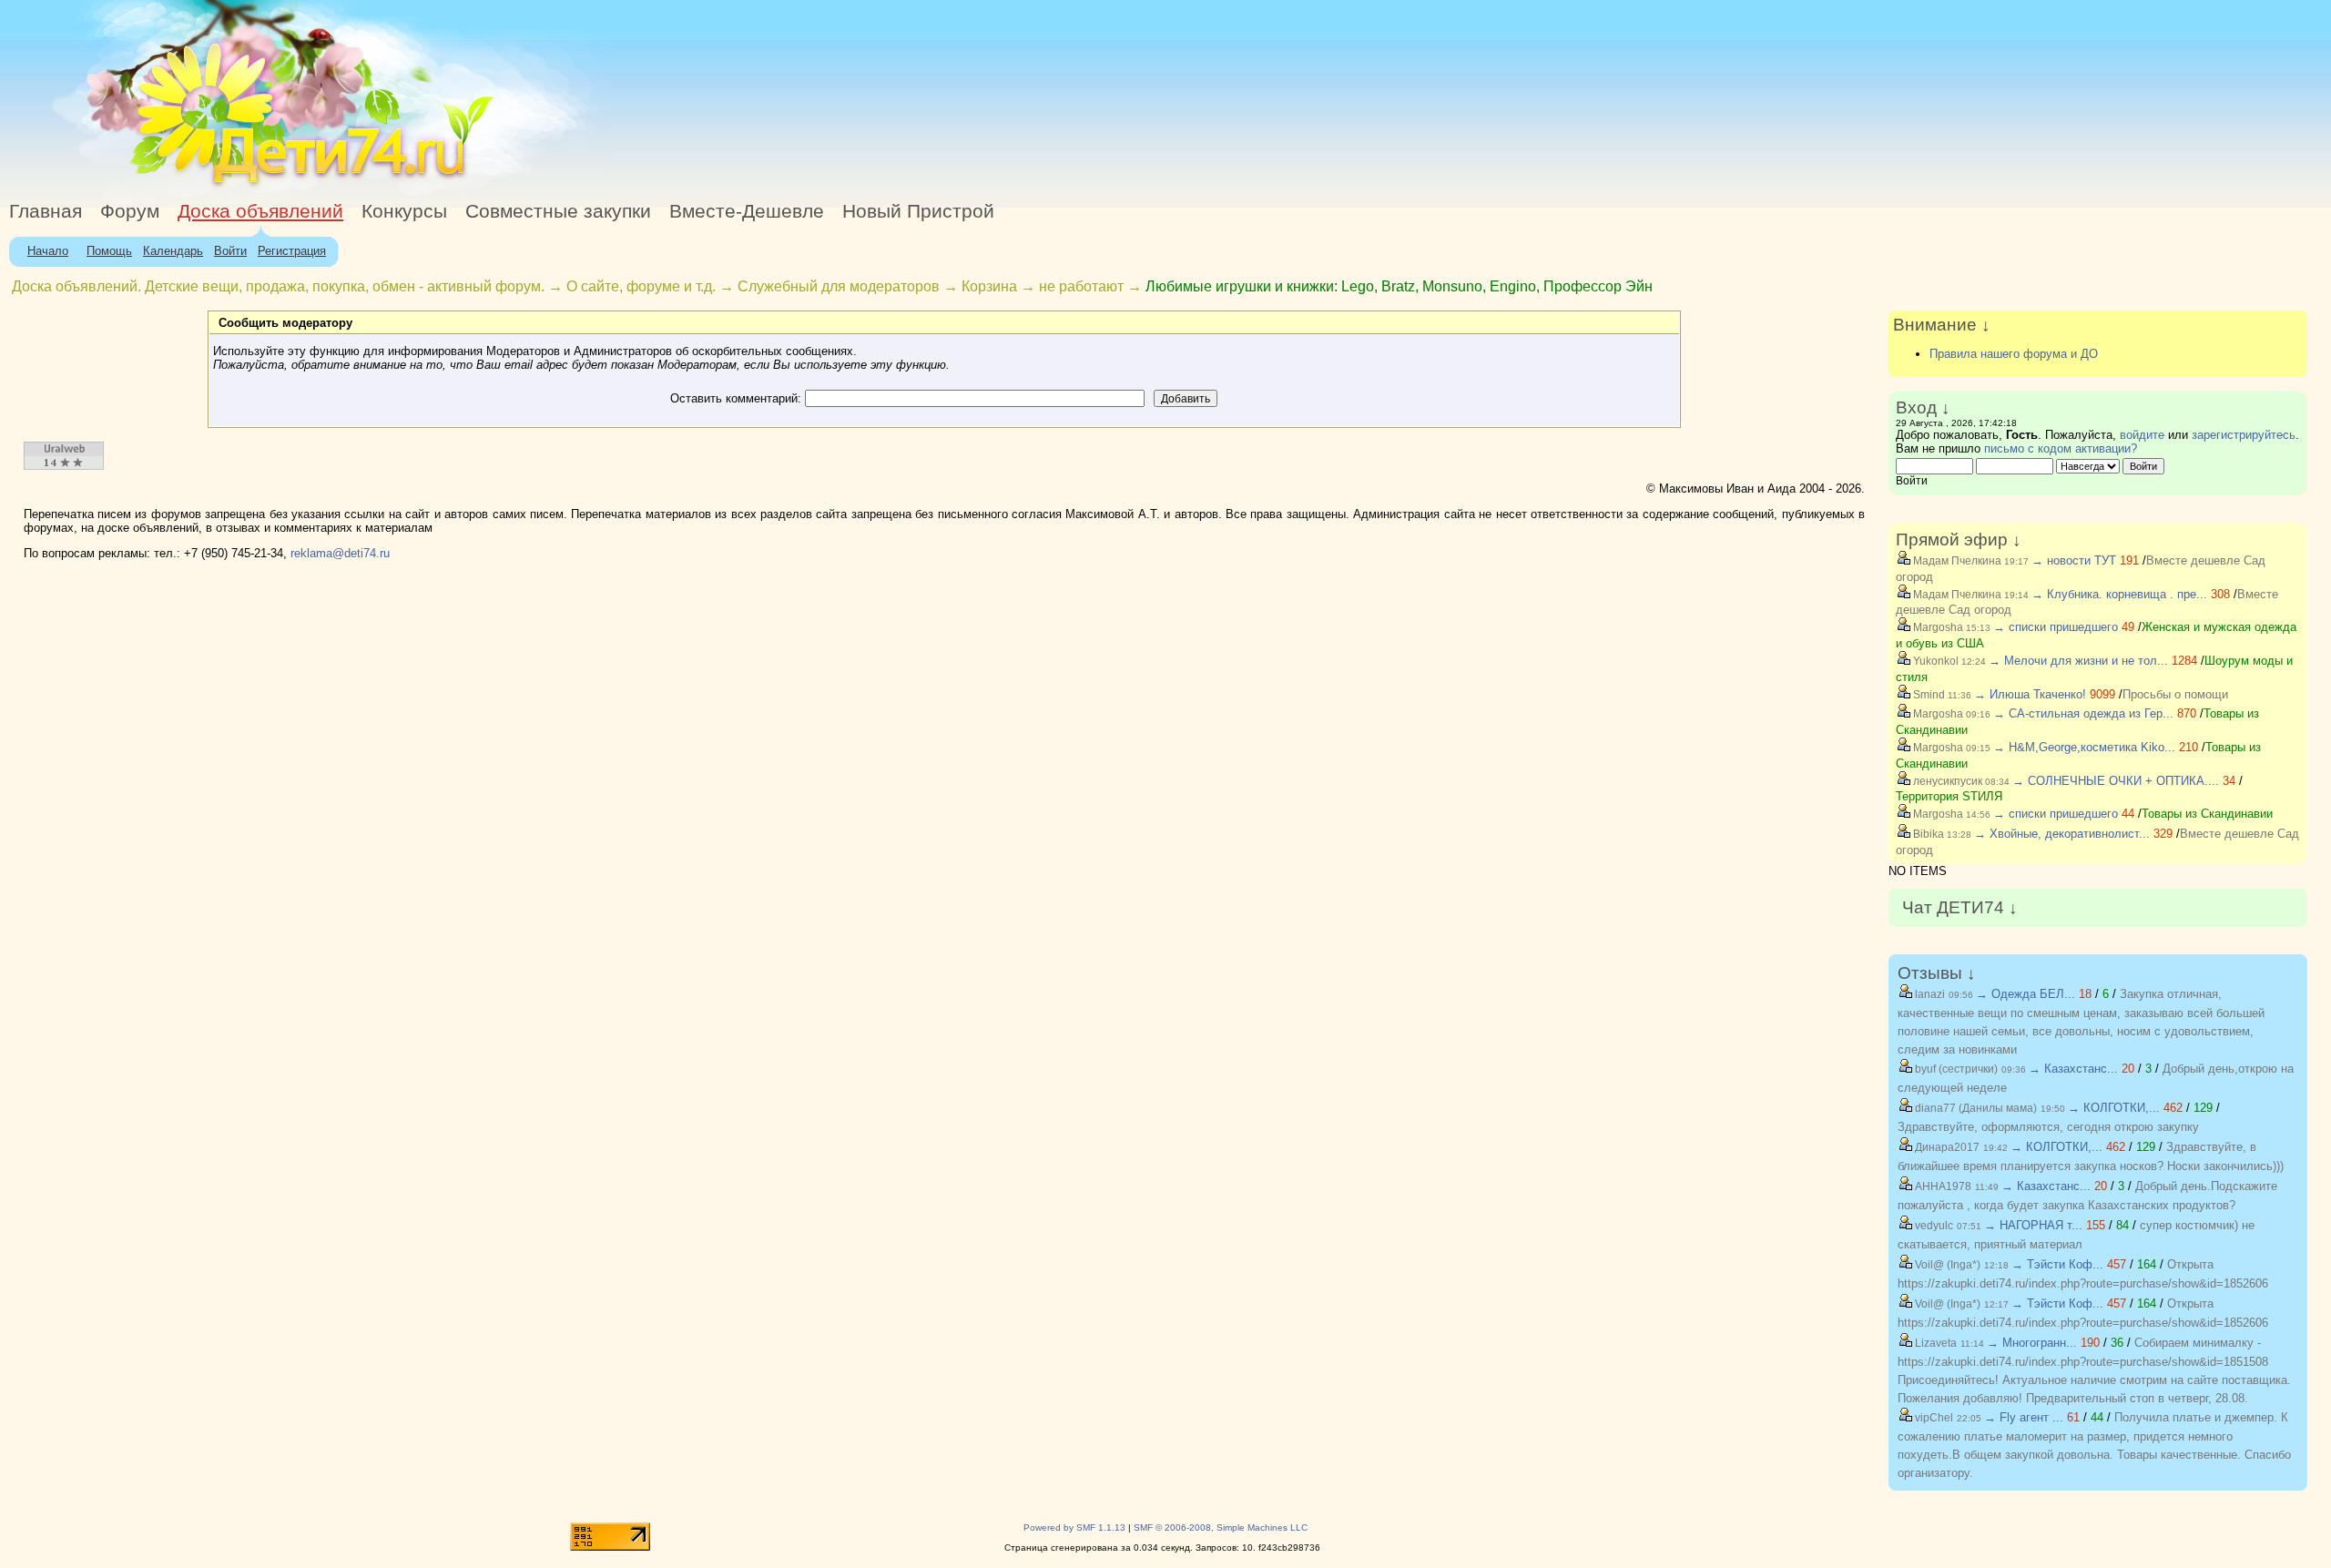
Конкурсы (404, 211)
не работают (1081, 286)
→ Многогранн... (2032, 1343)
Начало (48, 251)
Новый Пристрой (918, 211)
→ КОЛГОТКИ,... (2114, 1108)
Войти (230, 251)
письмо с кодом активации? (2061, 448)
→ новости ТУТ (2074, 560)
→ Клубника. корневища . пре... (2119, 594)
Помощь (109, 251)
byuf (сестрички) (1955, 1069)
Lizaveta (1934, 1343)
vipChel (1933, 1418)
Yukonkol (1934, 661)
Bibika (1927, 834)
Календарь (173, 251)
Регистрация (292, 251)
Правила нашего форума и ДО (2014, 354)
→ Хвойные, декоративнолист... (2062, 834)
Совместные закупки (558, 211)
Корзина (989, 286)
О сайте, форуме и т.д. (641, 286)
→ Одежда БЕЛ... (2026, 994)
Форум (130, 211)
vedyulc (1933, 1226)
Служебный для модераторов (839, 286)
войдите (2142, 435)
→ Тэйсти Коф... (2057, 1264)
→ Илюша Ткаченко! (2030, 694)
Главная (46, 211)
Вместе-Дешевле (747, 211)
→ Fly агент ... (2024, 1417)
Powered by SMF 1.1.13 (1074, 1527)
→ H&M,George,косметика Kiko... (2084, 747)
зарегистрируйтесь (2244, 435)
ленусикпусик (1946, 781)
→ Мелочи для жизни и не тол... (2078, 661)
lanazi (1929, 994)
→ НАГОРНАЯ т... (2033, 1225)
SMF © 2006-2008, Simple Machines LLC (1221, 1527)
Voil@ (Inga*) (1946, 1265)
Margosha (1937, 627)
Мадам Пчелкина (1956, 561)
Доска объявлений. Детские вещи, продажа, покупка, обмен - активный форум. (278, 286)
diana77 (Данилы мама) (1975, 1108)
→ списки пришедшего (2056, 627)
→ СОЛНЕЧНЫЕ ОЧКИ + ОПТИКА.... (2116, 781)
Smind (1928, 695)
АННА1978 (1942, 1186)
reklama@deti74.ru (340, 553)
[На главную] (167, 186)
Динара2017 (1946, 1147)
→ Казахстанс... (2073, 1069)
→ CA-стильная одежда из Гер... (2083, 713)
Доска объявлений (260, 211)
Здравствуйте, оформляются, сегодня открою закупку (2048, 1127)
